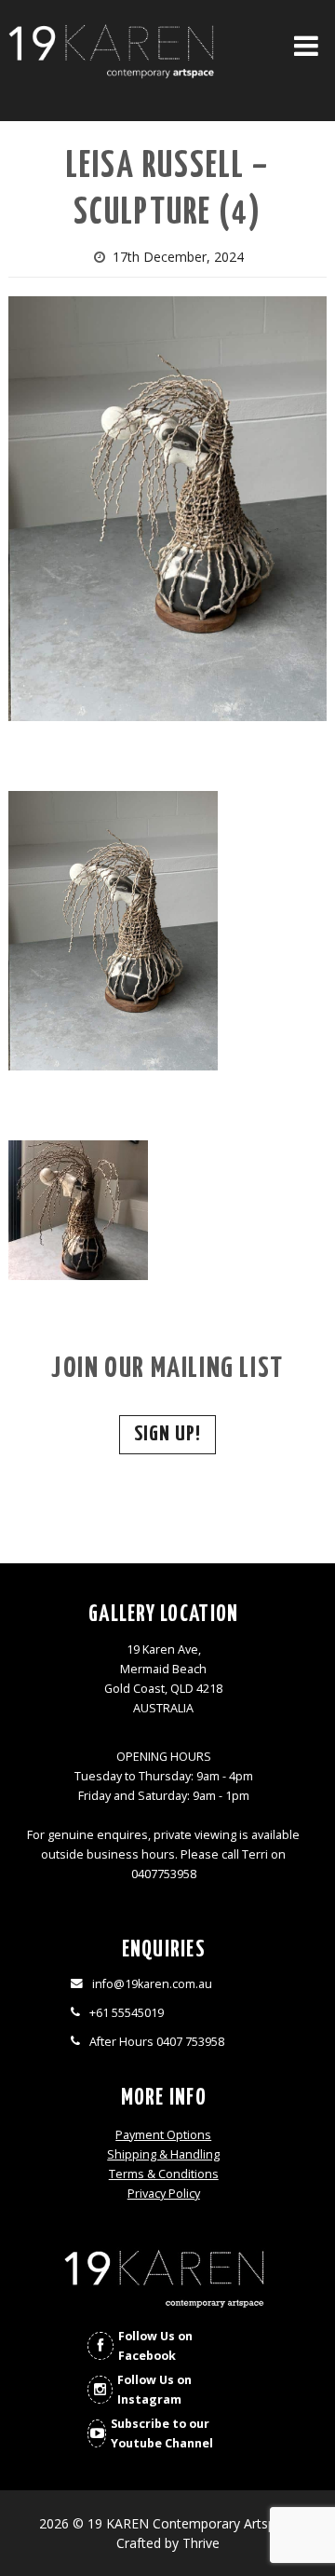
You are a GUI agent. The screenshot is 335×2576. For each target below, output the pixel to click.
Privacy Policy (164, 2194)
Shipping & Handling (163, 2154)
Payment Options (163, 2135)
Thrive (201, 2543)
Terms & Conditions (164, 2174)
